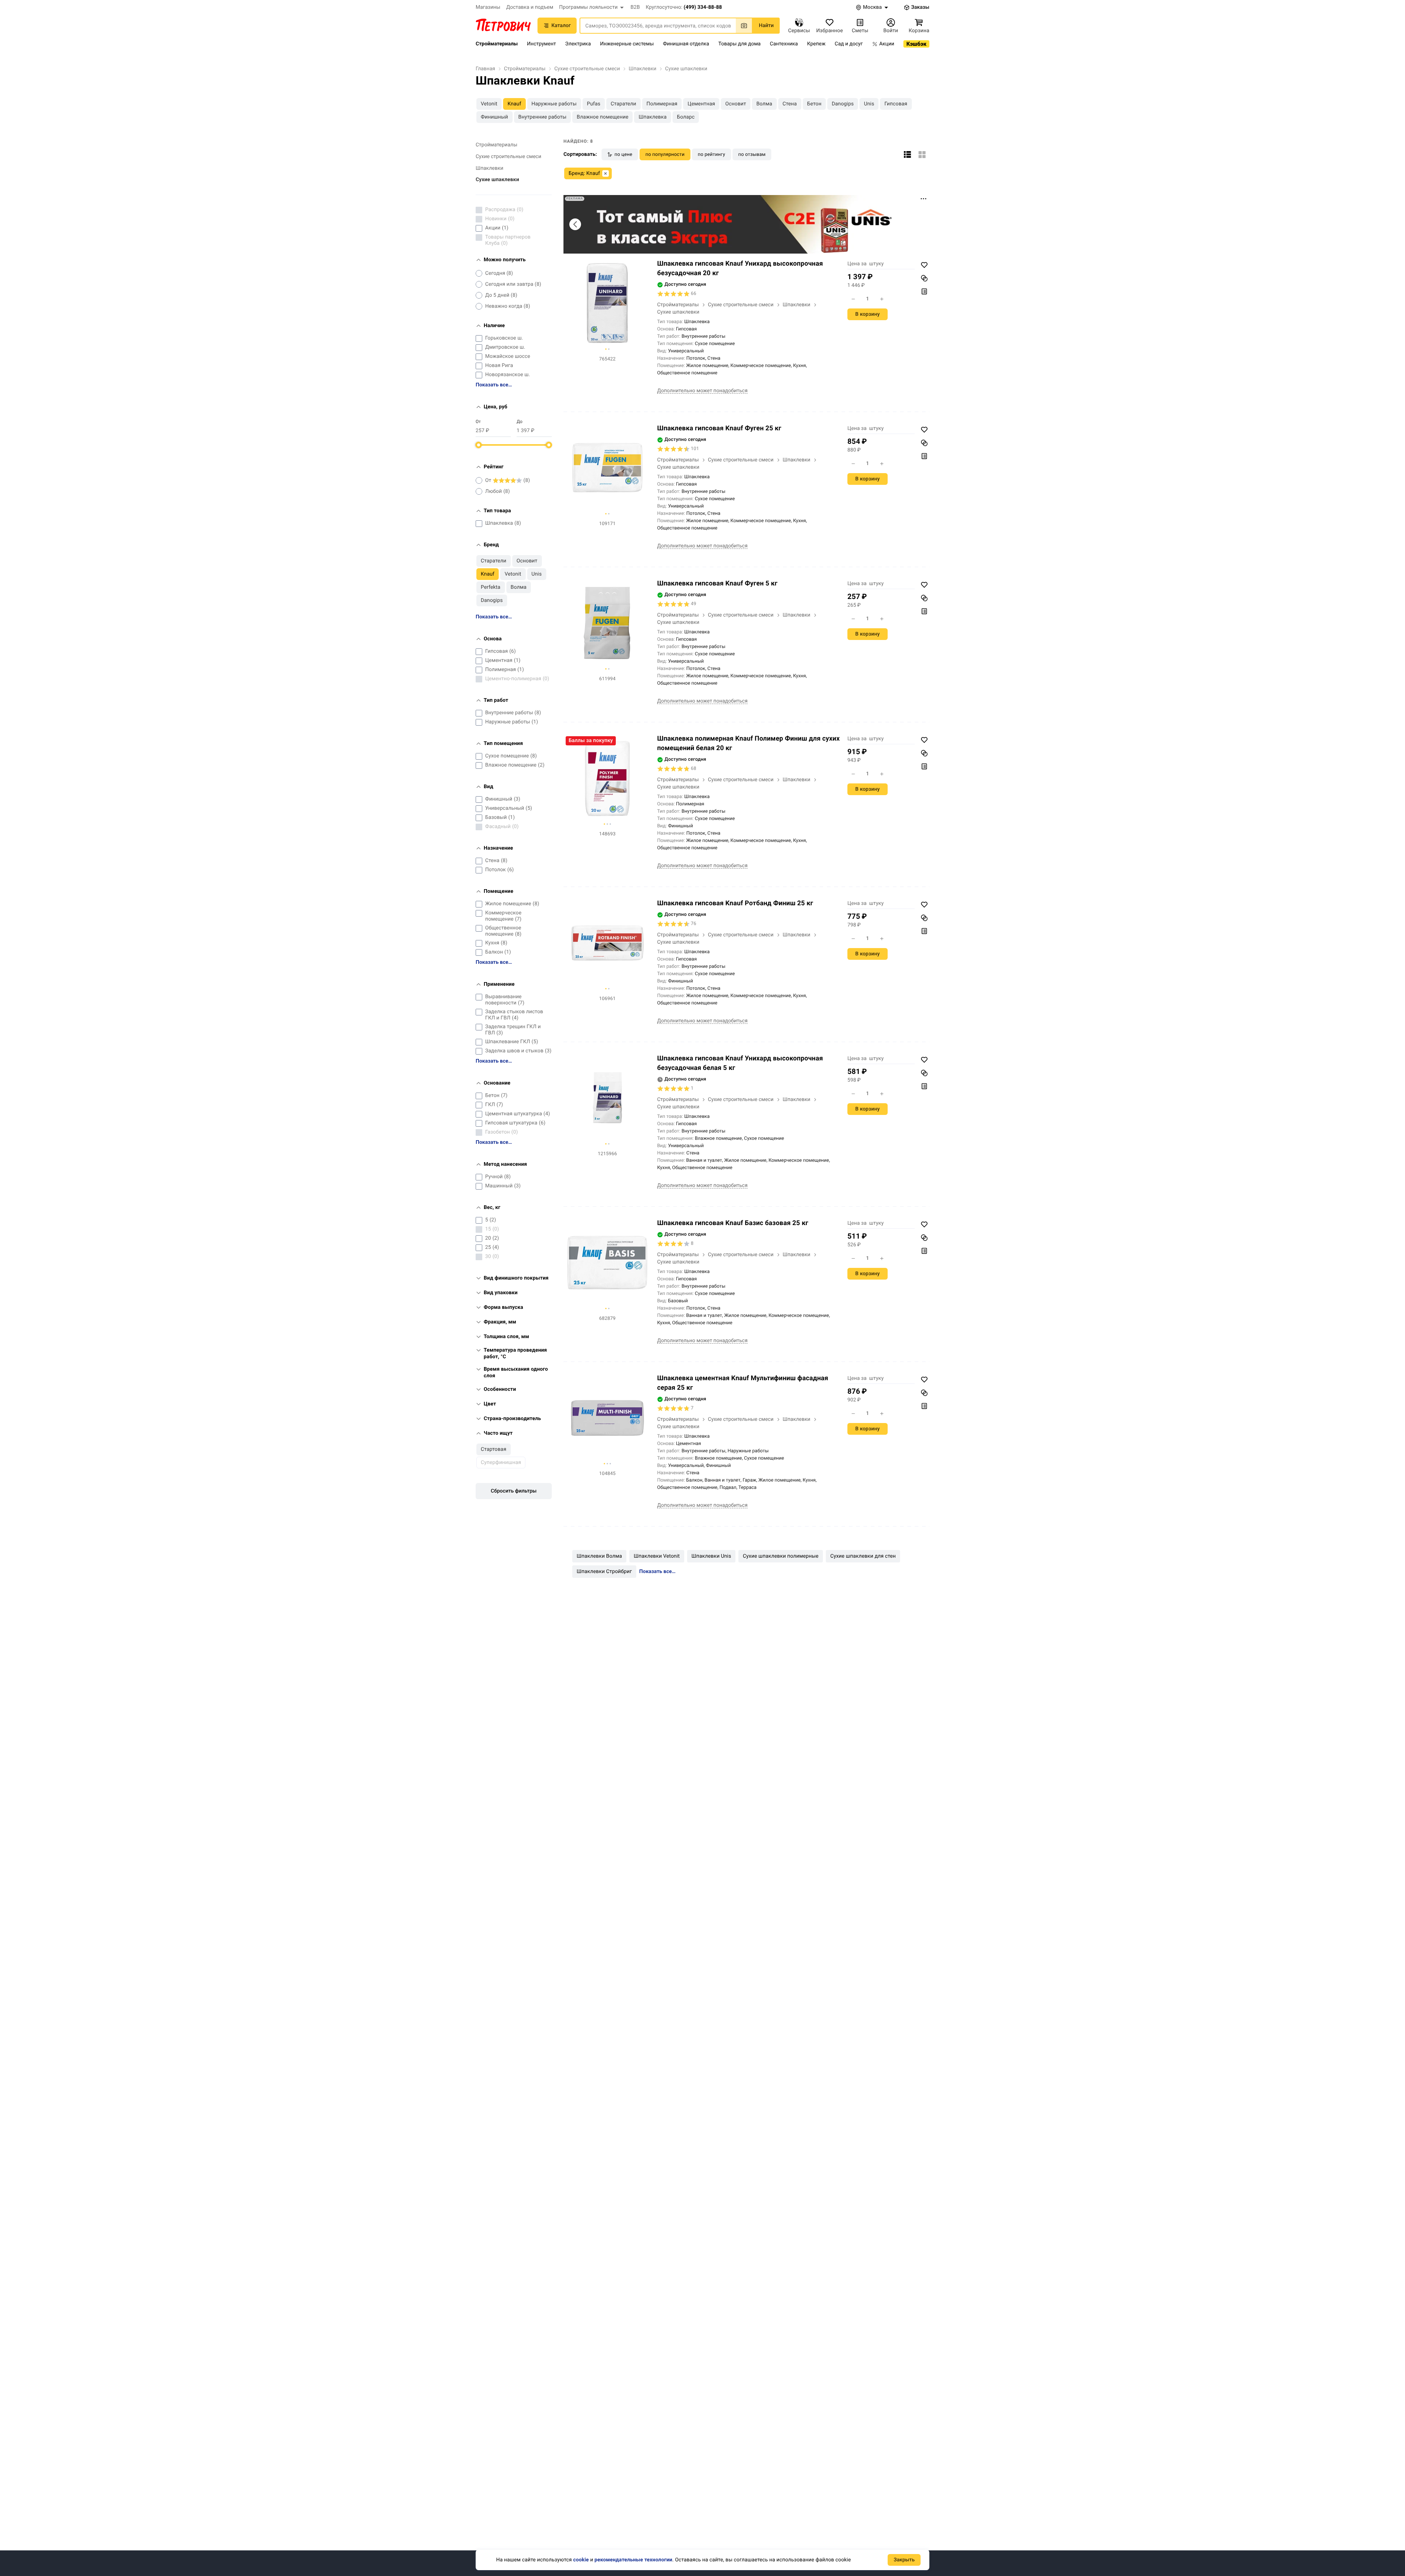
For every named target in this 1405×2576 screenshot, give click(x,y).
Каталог (561, 26)
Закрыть (904, 2560)
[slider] (479, 445)
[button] (592, 7)
